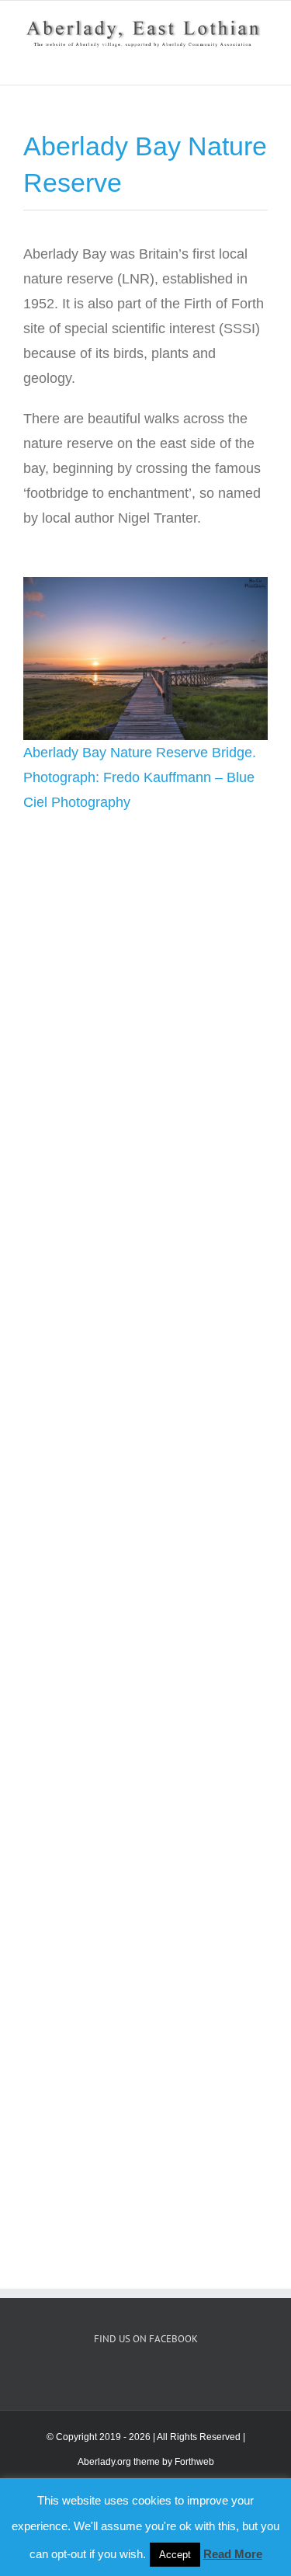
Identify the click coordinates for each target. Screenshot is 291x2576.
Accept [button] (175, 2555)
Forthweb (194, 2462)
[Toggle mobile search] (234, 61)
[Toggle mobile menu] (262, 61)
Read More (233, 2554)
